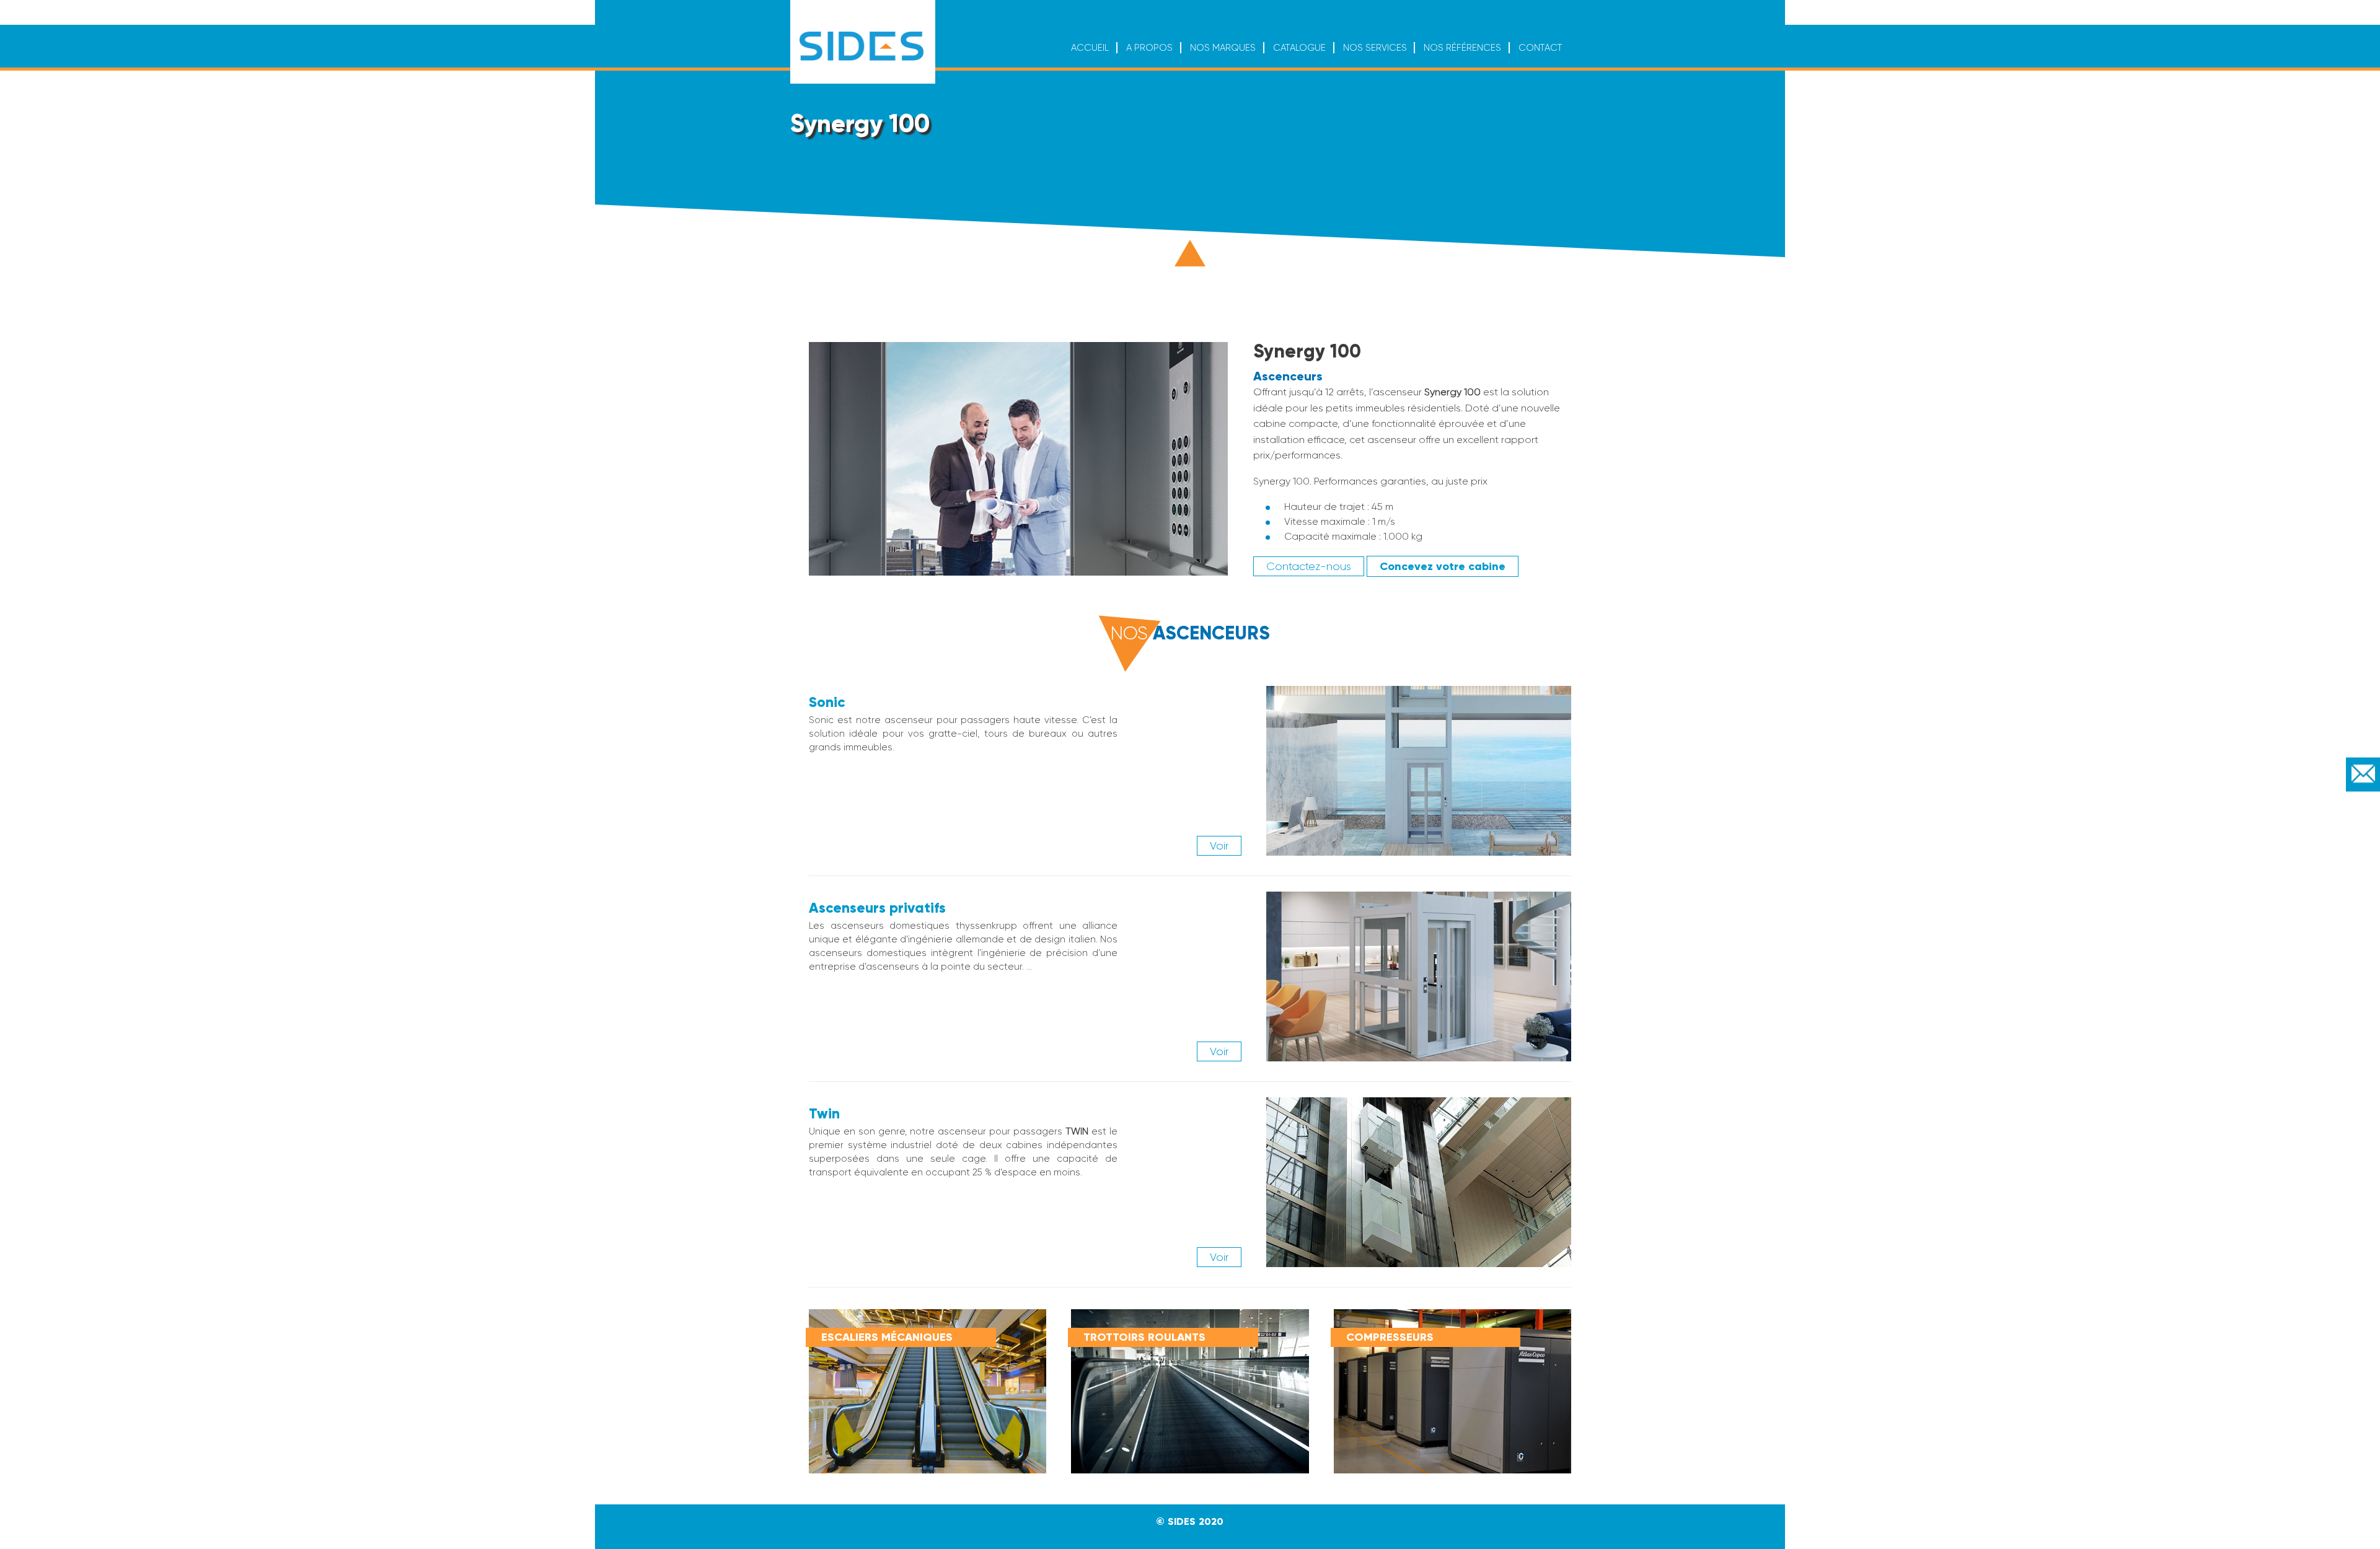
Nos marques (1223, 48)
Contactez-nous (1309, 566)
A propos (1149, 48)
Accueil (1090, 48)
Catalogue (1299, 48)
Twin (824, 1113)
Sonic (827, 702)
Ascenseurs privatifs (877, 908)
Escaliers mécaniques (887, 1337)
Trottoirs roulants (1144, 1337)
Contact (1540, 48)
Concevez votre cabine (1443, 566)
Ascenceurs (1288, 376)
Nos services (1375, 48)
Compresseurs (1390, 1337)
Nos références (1462, 48)
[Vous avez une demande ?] (2363, 775)
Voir (1219, 846)
